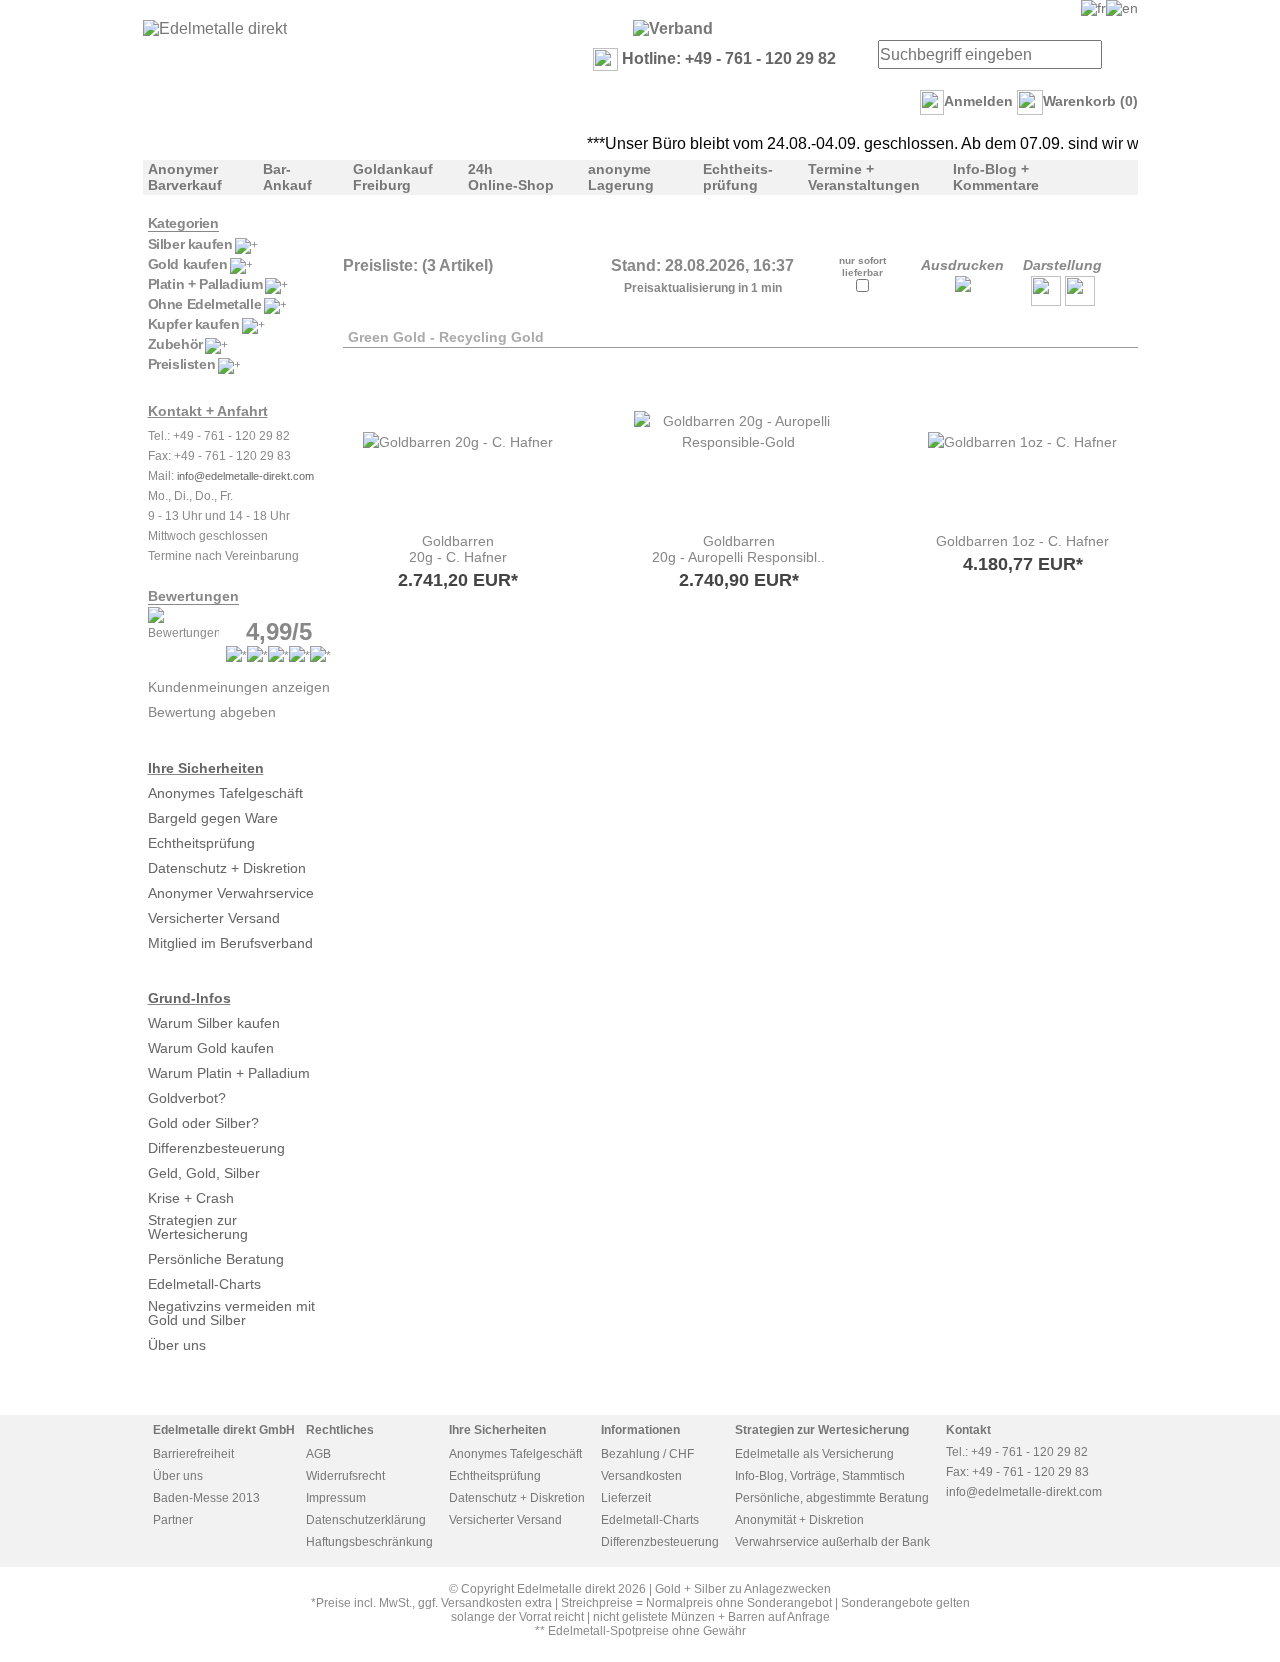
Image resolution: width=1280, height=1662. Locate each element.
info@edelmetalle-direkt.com (245, 476)
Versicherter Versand (214, 918)
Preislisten (182, 364)
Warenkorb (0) (1090, 101)
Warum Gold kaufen (211, 1048)
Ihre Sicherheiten (206, 768)
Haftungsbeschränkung (369, 1542)
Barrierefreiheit (193, 1454)
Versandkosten (641, 1476)
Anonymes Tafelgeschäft (225, 793)
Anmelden (978, 101)
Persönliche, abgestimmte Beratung (832, 1498)
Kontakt (968, 1430)
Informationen (640, 1430)
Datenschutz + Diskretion (227, 868)
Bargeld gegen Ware (213, 818)
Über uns (177, 1345)
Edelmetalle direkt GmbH (224, 1430)
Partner (173, 1520)
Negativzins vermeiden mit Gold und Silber (231, 1313)
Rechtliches (340, 1430)
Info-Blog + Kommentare (996, 177)
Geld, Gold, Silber (204, 1173)
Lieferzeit (626, 1498)
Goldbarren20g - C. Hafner (458, 549)
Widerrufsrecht (345, 1476)
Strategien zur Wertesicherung (198, 1227)
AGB (318, 1454)
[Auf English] (1122, 8)
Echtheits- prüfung (738, 177)
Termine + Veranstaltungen (864, 177)
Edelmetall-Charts (204, 1284)
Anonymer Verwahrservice (231, 893)
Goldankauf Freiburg (393, 177)
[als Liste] (1046, 301)
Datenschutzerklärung (366, 1520)
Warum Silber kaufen (214, 1023)
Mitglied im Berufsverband (230, 943)
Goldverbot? (187, 1098)
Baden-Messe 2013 (206, 1498)
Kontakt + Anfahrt (208, 411)
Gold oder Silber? (203, 1123)
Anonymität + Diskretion (799, 1520)
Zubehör (175, 344)
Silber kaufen (190, 244)
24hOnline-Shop (511, 177)
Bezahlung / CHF (647, 1454)
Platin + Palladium (205, 284)
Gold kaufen (188, 264)
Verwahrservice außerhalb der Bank (832, 1542)
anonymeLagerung (621, 177)
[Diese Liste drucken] (963, 287)
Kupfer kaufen (194, 324)
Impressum (336, 1498)
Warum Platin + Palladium (229, 1073)
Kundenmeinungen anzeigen (239, 687)
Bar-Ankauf (287, 177)
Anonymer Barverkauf (185, 177)
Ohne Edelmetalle (205, 304)
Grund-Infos (189, 998)
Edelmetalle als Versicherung (814, 1454)
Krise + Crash (191, 1198)
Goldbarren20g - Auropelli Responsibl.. (738, 549)
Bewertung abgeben (212, 712)
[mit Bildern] (1080, 301)
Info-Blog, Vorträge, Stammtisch (820, 1476)
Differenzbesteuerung (216, 1148)
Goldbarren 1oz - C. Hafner (1022, 541)
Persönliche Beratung (216, 1259)
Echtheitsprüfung (201, 843)
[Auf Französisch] (1093, 8)
